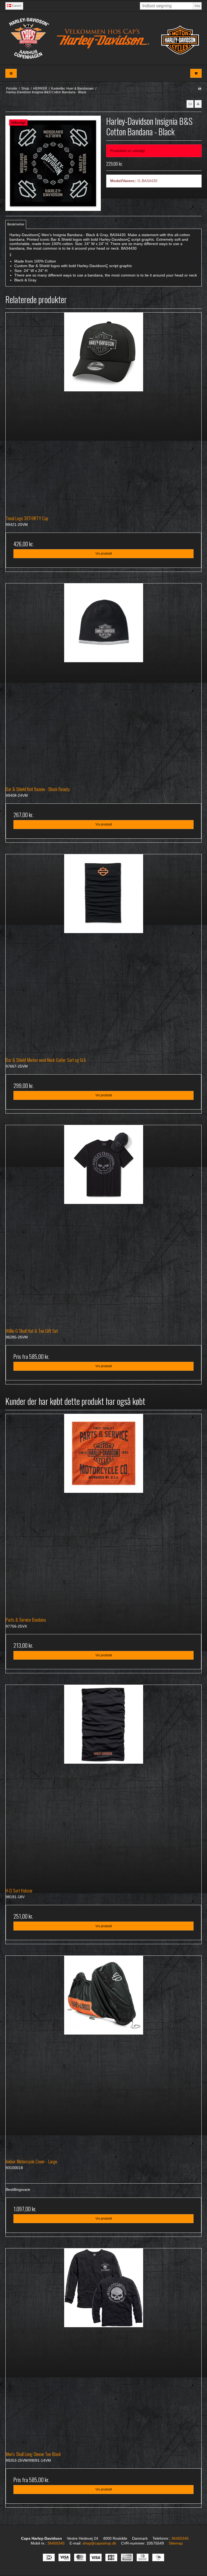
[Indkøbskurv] (196, 73)
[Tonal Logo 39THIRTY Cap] (103, 410)
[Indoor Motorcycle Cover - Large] (103, 2053)
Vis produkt (104, 554)
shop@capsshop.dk (99, 2543)
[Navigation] (11, 73)
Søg (197, 6)
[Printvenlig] (200, 88)
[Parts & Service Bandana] (103, 1512)
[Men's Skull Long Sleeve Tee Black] (103, 2346)
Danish (16, 6)
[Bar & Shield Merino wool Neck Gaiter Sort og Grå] (103, 952)
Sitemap (176, 2543)
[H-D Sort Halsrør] (103, 1783)
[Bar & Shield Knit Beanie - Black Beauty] (103, 681)
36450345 (180, 2538)
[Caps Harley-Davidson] (103, 38)
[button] (190, 104)
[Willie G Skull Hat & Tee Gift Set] (103, 1223)
